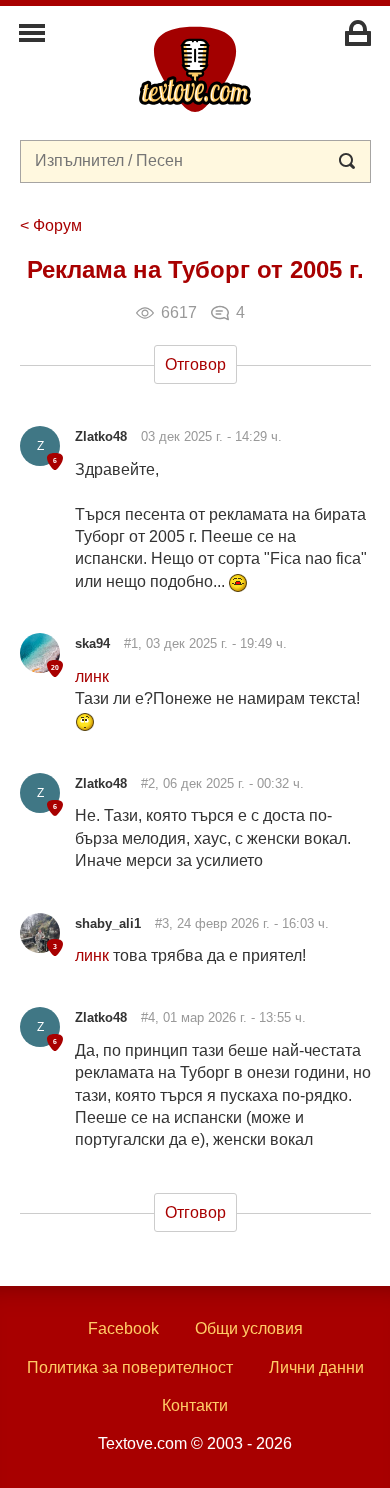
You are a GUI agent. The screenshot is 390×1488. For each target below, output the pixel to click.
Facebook (123, 1328)
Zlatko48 (101, 436)
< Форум (51, 225)
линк (92, 676)
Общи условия (249, 1328)
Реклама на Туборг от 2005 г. (195, 269)
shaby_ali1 (108, 923)
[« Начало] (195, 68)
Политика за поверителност (130, 1367)
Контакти (195, 1405)
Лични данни (316, 1367)
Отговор (195, 364)
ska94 (92, 643)
